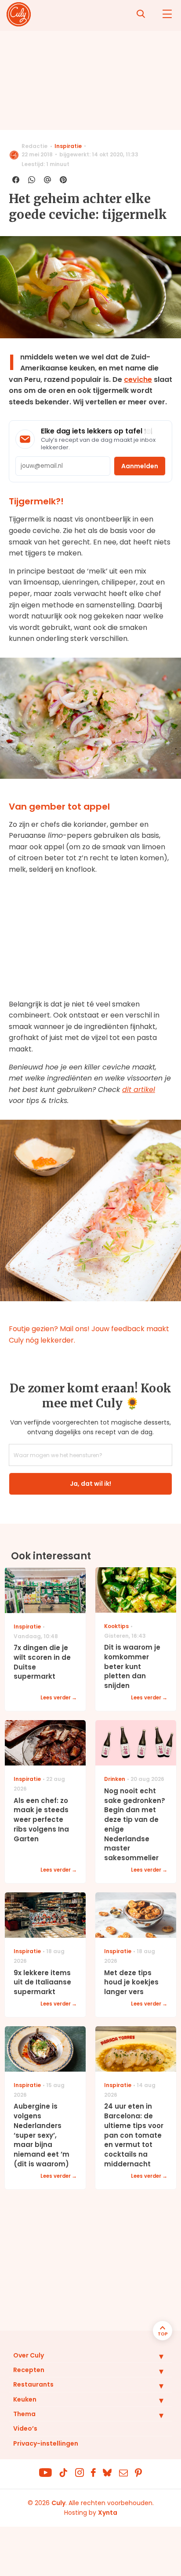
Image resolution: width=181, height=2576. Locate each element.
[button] (155, 2356)
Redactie (34, 146)
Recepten (29, 2370)
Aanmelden (140, 466)
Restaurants (33, 2384)
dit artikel (139, 1090)
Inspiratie (68, 146)
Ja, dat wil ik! (90, 1484)
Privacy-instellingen (46, 2443)
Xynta (108, 2513)
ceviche (138, 379)
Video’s (25, 2428)
